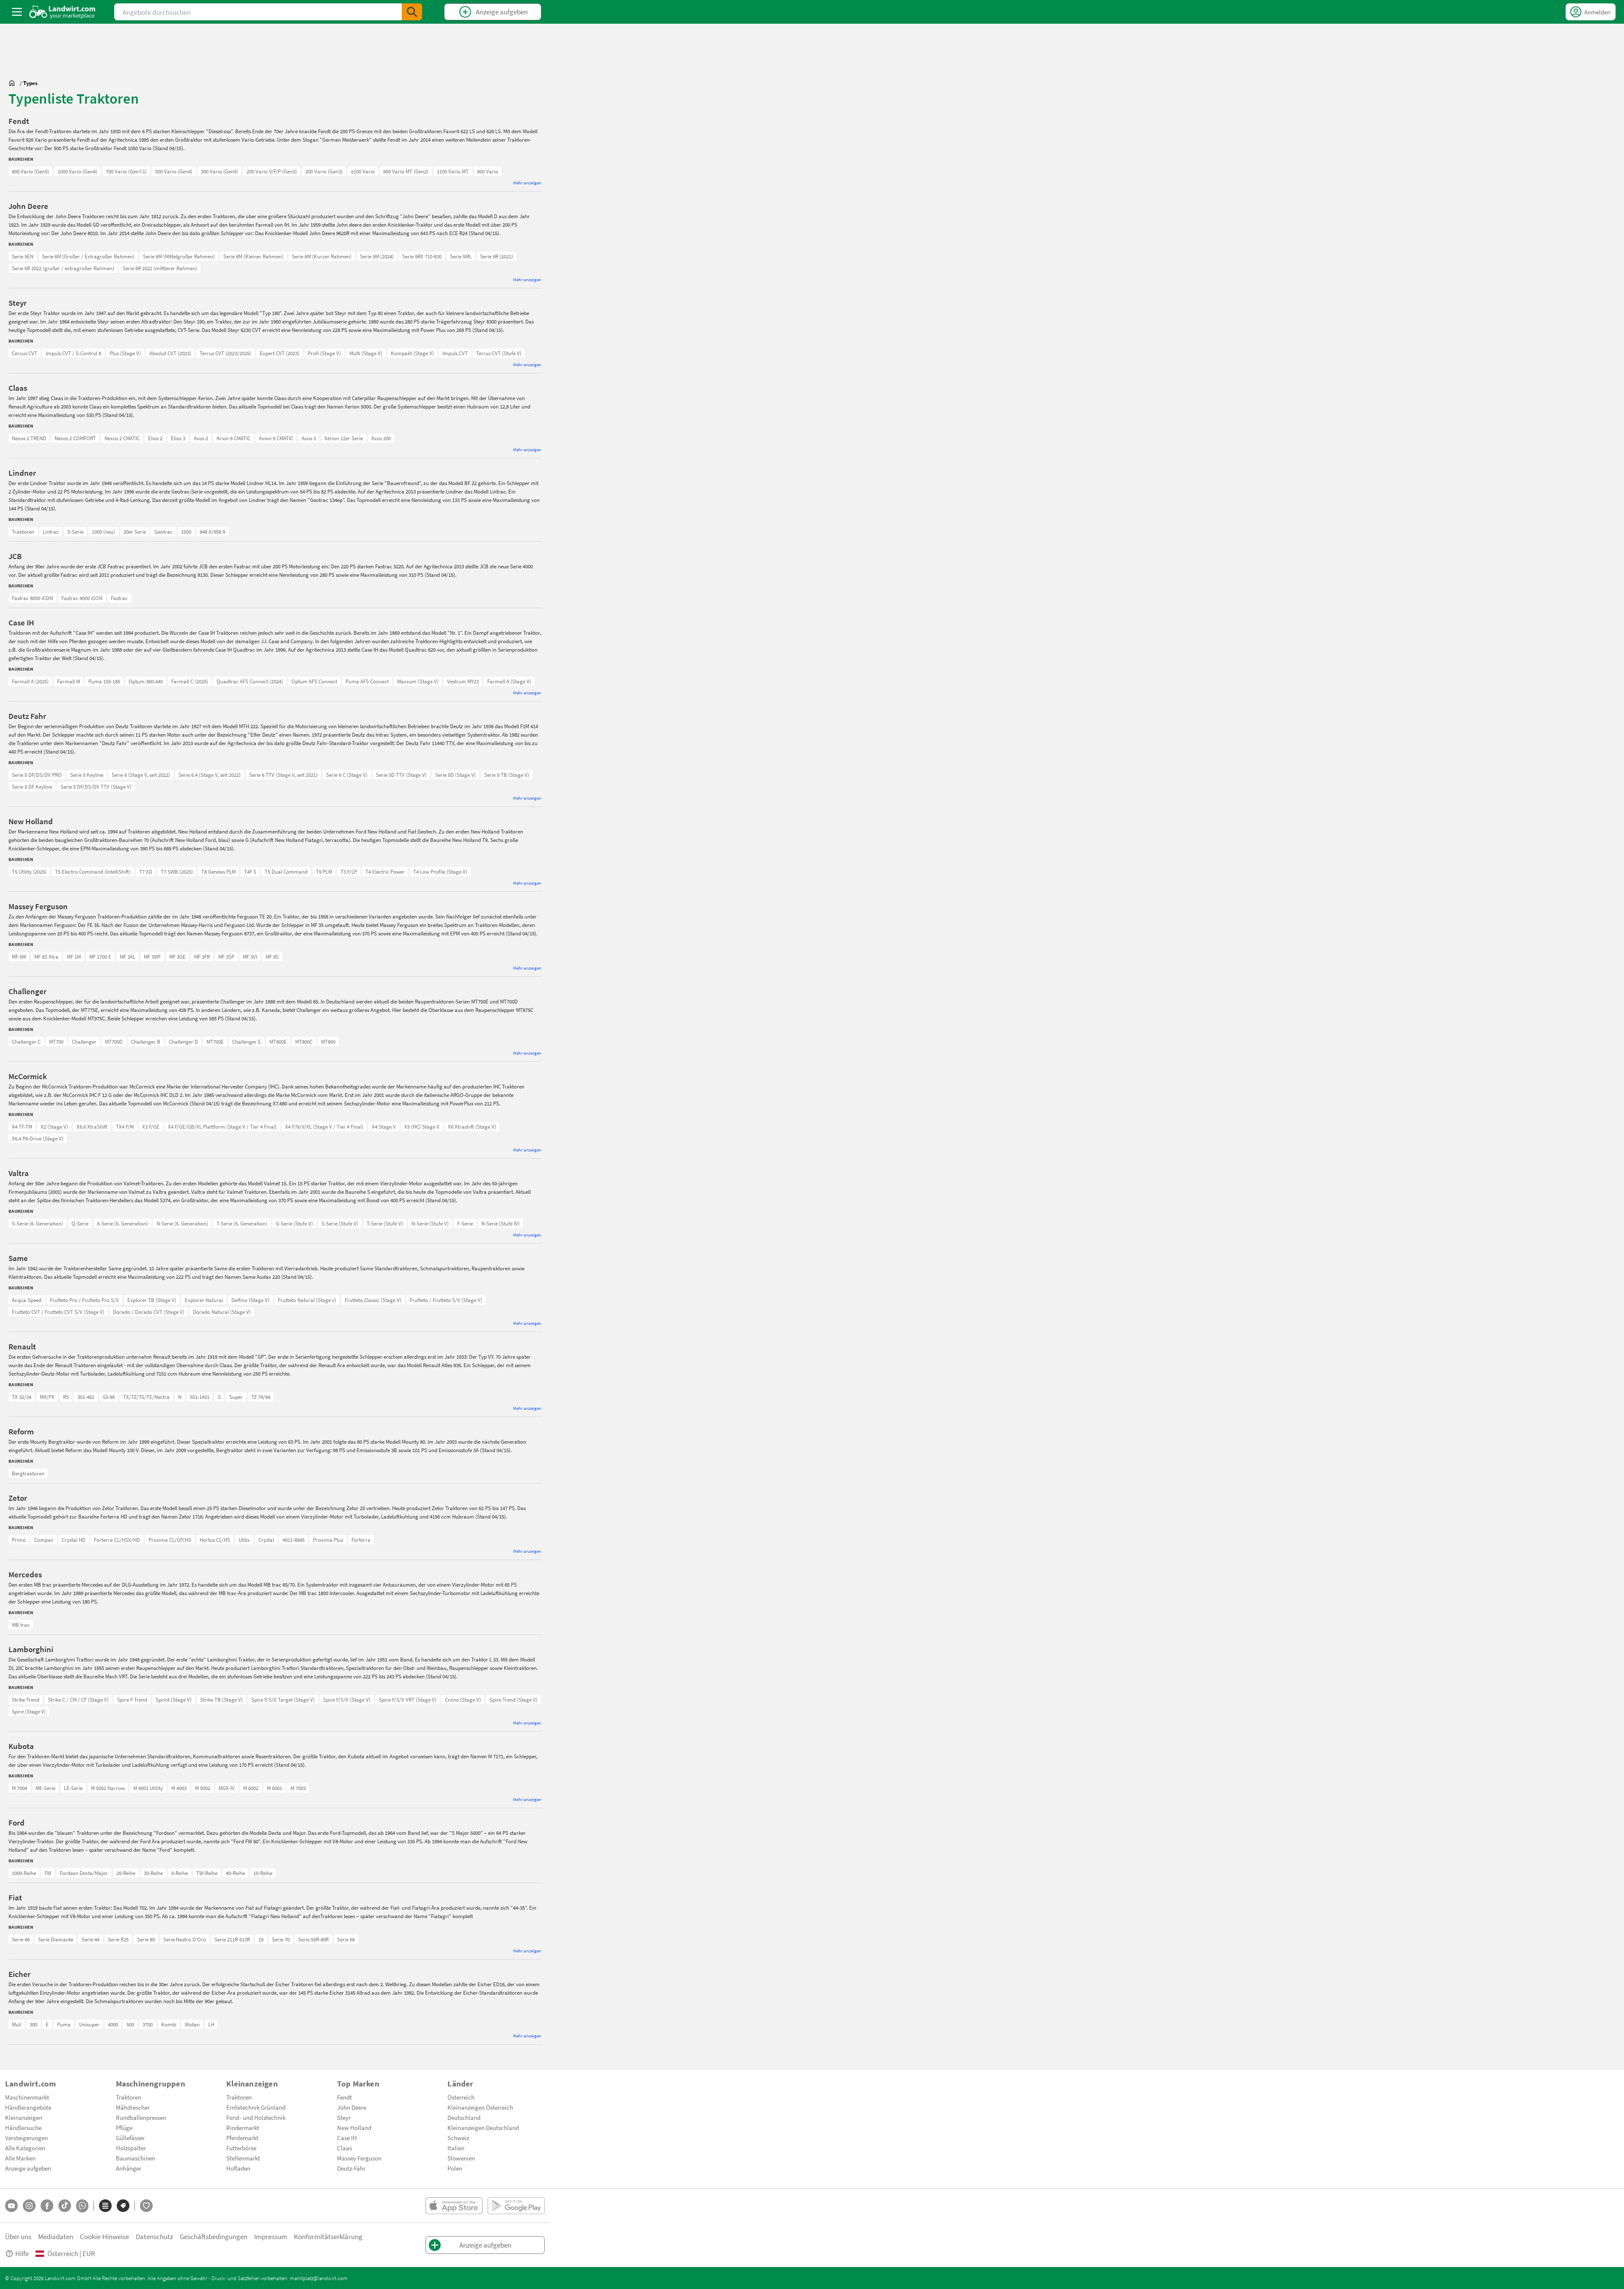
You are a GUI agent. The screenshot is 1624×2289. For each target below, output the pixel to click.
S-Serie (75, 532)
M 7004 (19, 1788)
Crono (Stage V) (463, 1700)
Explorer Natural (204, 1300)
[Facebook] (47, 2206)
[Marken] (123, 2206)
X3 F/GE (151, 1127)
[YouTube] (11, 2206)
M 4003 (179, 1788)
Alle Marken (20, 2158)
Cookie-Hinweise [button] (104, 2236)
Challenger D (183, 1042)
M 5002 (203, 1788)
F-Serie (465, 1223)
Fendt (344, 2097)
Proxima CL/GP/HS (170, 1540)
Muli (16, 2024)
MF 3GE (177, 957)
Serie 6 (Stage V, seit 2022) (141, 775)
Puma (64, 2024)
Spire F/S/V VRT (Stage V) (408, 1700)
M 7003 (298, 1788)
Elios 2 (155, 438)
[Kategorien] (105, 2206)
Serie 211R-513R (232, 1939)
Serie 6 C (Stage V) (347, 775)
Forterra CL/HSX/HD (117, 1540)
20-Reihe (126, 1873)
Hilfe (22, 2253)
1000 (186, 532)
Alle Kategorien (25, 2148)
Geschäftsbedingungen (214, 2236)
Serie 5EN (23, 256)
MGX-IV (227, 1788)
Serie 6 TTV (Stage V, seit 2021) (283, 775)
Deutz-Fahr (351, 2168)
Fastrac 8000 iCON (32, 598)
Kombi (169, 2024)
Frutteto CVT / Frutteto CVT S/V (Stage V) (58, 1312)
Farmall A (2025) (30, 681)
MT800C (304, 1042)
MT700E (215, 1042)
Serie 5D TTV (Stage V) (401, 775)
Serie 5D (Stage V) (455, 775)
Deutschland (464, 2117)
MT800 (328, 1042)
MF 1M (74, 957)
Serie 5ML (461, 256)
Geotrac (163, 532)
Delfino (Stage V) (250, 1300)
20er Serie (135, 532)
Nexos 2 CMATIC (122, 438)
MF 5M (19, 957)
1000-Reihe (24, 1873)
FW (48, 1873)
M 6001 (274, 1788)
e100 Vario (363, 171)
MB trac (21, 1625)
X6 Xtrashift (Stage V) (472, 1127)
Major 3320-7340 (30, 1540)
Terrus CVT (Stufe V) (499, 353)
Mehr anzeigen (527, 182)
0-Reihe (180, 1873)
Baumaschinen (136, 2158)
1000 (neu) (103, 532)
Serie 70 (281, 1939)
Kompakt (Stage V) (412, 353)
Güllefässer (130, 2138)
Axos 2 (201, 438)
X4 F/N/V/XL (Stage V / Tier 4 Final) (324, 1127)
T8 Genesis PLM (218, 872)
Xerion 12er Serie (344, 438)
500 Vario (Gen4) (174, 171)
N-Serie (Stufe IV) (501, 1223)
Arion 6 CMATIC (233, 438)
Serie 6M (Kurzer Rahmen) (322, 256)
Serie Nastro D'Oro (185, 1939)
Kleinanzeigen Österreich (480, 2107)
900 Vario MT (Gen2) (406, 171)
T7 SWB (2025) (177, 872)
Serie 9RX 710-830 (422, 256)
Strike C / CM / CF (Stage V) (78, 1700)
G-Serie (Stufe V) (294, 1223)
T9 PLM (324, 872)
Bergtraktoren (28, 1473)
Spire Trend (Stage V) (513, 1700)
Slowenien (461, 2158)
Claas (344, 2148)
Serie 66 (346, 1939)
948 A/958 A (213, 532)
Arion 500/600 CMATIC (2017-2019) (49, 438)
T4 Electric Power (385, 872)
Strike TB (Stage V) (221, 1700)
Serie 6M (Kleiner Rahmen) (253, 256)
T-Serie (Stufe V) (385, 1223)
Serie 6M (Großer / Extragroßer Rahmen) (88, 256)
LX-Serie (73, 1788)
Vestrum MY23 (463, 681)
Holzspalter (131, 2148)
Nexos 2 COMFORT (75, 438)
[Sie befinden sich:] (14, 83)
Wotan (192, 2024)
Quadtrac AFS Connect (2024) (250, 681)
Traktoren (23, 532)
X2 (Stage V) (54, 1127)
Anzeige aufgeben (28, 2168)
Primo (19, 1540)
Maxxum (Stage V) (418, 681)
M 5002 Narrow (108, 1788)
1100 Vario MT (453, 171)
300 (33, 2024)
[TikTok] (65, 2206)
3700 (148, 2024)
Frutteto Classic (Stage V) (373, 1300)
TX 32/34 (22, 1397)
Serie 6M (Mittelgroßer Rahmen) (179, 256)
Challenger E (247, 1042)
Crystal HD (74, 1540)
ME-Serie (45, 1788)
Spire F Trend (132, 1700)
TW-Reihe (207, 1873)
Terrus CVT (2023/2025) (225, 353)
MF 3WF (152, 957)
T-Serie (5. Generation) (242, 1223)
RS (66, 1397)
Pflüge (124, 2127)
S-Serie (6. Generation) (37, 1223)
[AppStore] (454, 2206)
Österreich (461, 2097)
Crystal (266, 1540)
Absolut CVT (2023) (170, 353)
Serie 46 (21, 1939)
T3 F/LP (349, 872)
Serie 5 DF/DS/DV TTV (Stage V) (96, 787)
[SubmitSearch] (412, 12)
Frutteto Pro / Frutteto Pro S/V (84, 1300)
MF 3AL (128, 957)
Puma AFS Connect (367, 681)
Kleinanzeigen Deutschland (483, 2127)
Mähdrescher (133, 2107)
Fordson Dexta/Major (84, 1873)
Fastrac (119, 598)
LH (211, 2024)
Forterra (361, 1540)
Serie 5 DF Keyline (32, 787)
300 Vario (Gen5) (219, 171)
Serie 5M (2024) (377, 256)
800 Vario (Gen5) (30, 171)
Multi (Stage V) (366, 353)
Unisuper (89, 2024)
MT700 (56, 1042)
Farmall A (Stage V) (509, 681)
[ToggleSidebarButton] (17, 12)
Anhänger (129, 2168)
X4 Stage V (384, 1127)
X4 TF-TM (22, 1127)
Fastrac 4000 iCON (82, 598)
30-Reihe (153, 1873)
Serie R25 (118, 1939)
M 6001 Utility (148, 1788)
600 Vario (488, 171)
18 (261, 1939)
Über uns (18, 2236)
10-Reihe (263, 1873)
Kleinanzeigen (24, 2117)
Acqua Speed (27, 1300)
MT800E (278, 1042)
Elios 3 (178, 438)
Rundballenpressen (141, 2117)
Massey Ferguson (359, 2158)
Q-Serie (80, 1223)
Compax (44, 1540)
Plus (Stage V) (125, 353)
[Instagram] (29, 2206)
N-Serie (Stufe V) (430, 1223)
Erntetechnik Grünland (256, 2107)
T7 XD (146, 872)
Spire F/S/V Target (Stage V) (283, 1700)
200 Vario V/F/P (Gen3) (272, 171)
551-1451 (200, 1397)
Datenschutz (154, 2236)
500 (130, 2024)
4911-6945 (294, 1540)
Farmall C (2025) (190, 681)
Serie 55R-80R (313, 1939)
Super (236, 1397)
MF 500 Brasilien (30, 957)
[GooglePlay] (516, 2206)
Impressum (271, 2236)
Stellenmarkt (243, 2158)
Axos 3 (309, 438)
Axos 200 (381, 438)
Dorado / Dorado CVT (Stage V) (149, 1312)
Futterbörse (241, 2148)
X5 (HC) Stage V (422, 1127)
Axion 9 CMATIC (276, 438)
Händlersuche (23, 2127)
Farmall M (69, 681)
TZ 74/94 (261, 1397)
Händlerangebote (28, 2107)
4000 (113, 2024)
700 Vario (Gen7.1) (126, 171)
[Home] (62, 12)
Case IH (347, 2138)
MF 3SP (226, 957)
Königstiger (25, 2024)
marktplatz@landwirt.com (319, 2278)
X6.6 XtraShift (92, 1127)
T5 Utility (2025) (29, 872)
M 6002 (251, 1788)
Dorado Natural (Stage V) (222, 1312)
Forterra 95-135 (29, 1540)
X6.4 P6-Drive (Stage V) (38, 1138)
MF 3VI (250, 957)
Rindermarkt (243, 2127)
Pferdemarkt (242, 2138)
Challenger (84, 1042)
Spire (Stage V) (29, 1711)
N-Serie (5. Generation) (182, 1223)
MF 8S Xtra (46, 957)
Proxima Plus (328, 1540)
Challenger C (26, 1042)
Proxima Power (29, 1540)
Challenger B (146, 1042)
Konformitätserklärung (328, 2236)
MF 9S (272, 957)
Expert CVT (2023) (280, 353)
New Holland (354, 2127)
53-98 (109, 1397)
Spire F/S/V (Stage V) (347, 1700)
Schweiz (458, 2138)
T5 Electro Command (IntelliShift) (93, 872)
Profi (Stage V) (324, 353)
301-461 (86, 1397)
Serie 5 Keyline (87, 775)
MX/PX (47, 1397)
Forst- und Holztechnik (256, 2117)
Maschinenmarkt (27, 2097)
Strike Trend (26, 1700)
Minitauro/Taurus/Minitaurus (45, 1300)
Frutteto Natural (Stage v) (307, 1300)
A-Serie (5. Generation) (122, 1223)
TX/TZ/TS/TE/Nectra (146, 1397)
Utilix (244, 1540)
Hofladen (238, 2168)
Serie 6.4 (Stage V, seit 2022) (210, 775)
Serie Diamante (56, 1939)
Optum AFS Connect (314, 681)
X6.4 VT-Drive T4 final (36, 1127)
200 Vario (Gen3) (324, 171)
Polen (455, 2168)
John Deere (352, 2107)
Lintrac (51, 532)
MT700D (114, 1042)
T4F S (250, 872)
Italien (456, 2148)
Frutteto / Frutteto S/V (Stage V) (446, 1300)
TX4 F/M (125, 1127)
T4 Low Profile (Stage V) (440, 872)
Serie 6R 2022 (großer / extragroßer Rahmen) (63, 268)
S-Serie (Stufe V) (340, 1223)
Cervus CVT (25, 353)
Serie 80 (146, 1939)
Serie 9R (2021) (497, 256)
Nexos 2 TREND (29, 438)
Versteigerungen (26, 2138)
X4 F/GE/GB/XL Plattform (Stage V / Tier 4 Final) (222, 1127)
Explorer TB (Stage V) (152, 1300)
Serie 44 (91, 1939)
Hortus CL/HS (215, 1540)
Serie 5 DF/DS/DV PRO (37, 775)
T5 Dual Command (286, 872)
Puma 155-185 (104, 681)
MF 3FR (202, 957)
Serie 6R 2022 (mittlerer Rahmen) (160, 268)
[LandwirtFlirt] (146, 2206)
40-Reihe (235, 1873)
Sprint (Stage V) (174, 1700)
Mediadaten (56, 2236)
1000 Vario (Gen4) (77, 171)
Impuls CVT (455, 353)
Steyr (344, 2117)
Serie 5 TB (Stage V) (507, 775)
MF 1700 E (100, 957)
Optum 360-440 (146, 681)
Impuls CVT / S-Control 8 (73, 353)
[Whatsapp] (82, 2206)
